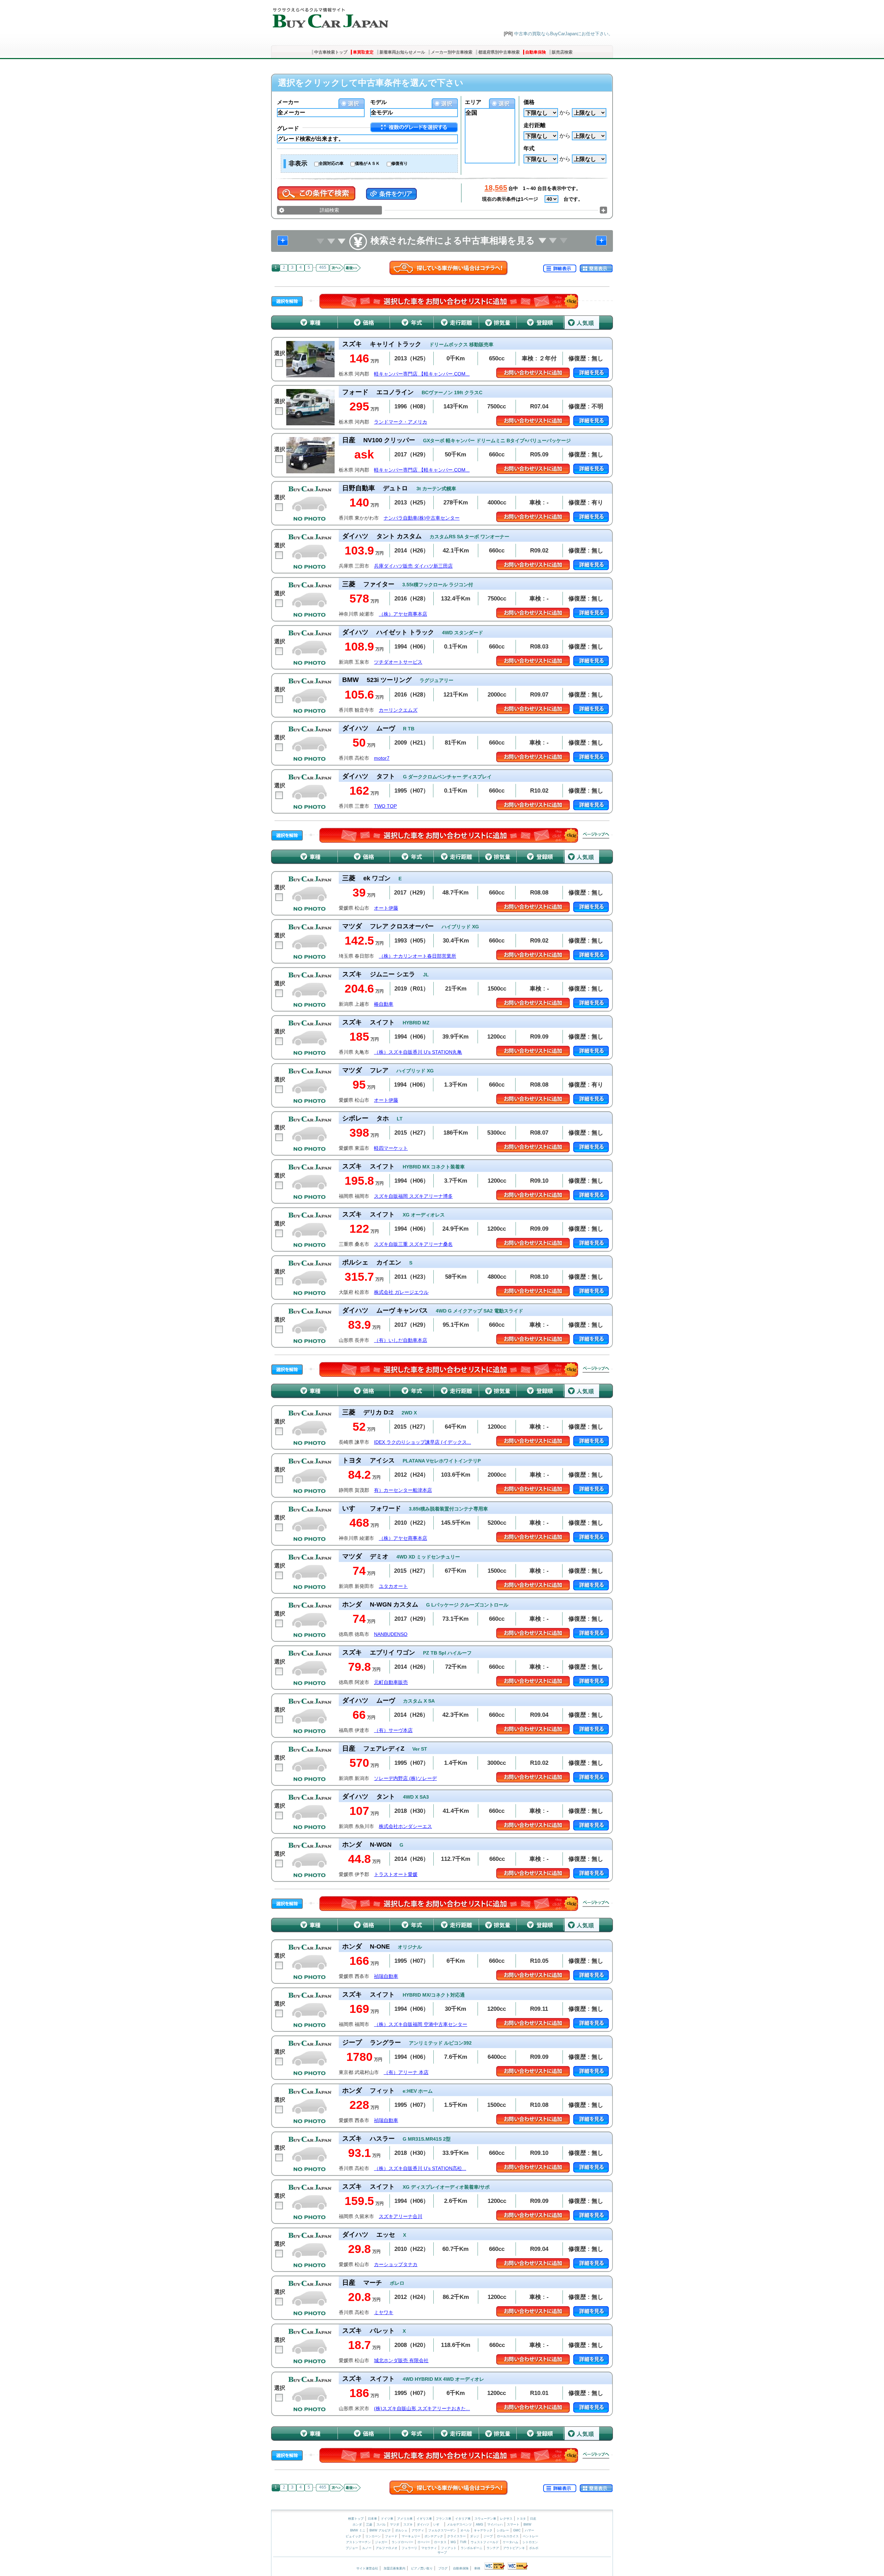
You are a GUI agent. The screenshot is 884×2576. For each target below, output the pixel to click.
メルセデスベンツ (459, 2525)
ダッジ (475, 2536)
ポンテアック (434, 2536)
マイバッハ (495, 2525)
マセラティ (429, 2548)
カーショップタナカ (396, 2265)
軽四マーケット (391, 1148)
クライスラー (457, 2536)
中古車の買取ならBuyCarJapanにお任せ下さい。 (564, 34)
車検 (477, 2568)
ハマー (530, 2530)
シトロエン (530, 2542)
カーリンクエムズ (398, 710)
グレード (288, 128)
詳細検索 (329, 210)
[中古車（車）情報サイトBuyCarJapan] (330, 16)
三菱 (369, 2525)
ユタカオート (393, 1586)
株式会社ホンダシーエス (405, 1826)
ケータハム (511, 2542)
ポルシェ (401, 2530)
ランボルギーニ (472, 2548)
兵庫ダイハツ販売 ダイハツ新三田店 (413, 566)
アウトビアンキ (514, 2548)
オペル (465, 2530)
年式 (529, 148)
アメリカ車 (405, 2519)
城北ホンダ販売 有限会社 (401, 2361)
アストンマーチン (358, 2542)
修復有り (400, 163)
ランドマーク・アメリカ (401, 422)
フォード (391, 2536)
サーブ (442, 2553)
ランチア (493, 2548)
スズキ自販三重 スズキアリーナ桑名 (413, 1244)
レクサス (506, 2519)
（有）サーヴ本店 (393, 1730)
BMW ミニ (358, 2530)
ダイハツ (423, 2525)
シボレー (503, 2530)
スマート (513, 2525)
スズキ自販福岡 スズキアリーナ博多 (413, 1196)
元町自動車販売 (391, 1682)
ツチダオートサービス (398, 662)
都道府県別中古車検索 (499, 52)
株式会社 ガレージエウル (401, 1292)
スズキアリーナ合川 (401, 2217)
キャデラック (483, 2530)
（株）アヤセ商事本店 (403, 614)
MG (453, 2542)
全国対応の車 (331, 163)
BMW (527, 2525)
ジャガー (381, 2542)
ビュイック (353, 2536)
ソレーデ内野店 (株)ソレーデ (405, 1778)
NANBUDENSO (391, 1634)
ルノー (367, 2548)
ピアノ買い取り (422, 2568)
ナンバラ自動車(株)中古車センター (422, 518)
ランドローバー (402, 2542)
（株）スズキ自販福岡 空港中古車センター (421, 2024)
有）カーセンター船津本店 (403, 1490)
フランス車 (444, 2519)
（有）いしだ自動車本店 (401, 1340)
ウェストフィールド (485, 2542)
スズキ (408, 2525)
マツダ (395, 2525)
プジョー (352, 2548)
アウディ (418, 2530)
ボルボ (534, 2548)
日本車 (373, 2519)
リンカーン (373, 2536)
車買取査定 (363, 52)
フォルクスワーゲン (442, 2530)
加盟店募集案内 (395, 2568)
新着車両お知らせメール (402, 52)
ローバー (424, 2542)
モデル (378, 102)
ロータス (440, 2542)
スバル (381, 2525)
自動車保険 (536, 52)
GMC (517, 2530)
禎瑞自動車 (386, 1976)
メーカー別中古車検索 (452, 52)
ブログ (443, 2568)
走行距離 (535, 125)
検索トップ (356, 2519)
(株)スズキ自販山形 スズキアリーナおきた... (422, 2409)
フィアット (449, 2548)
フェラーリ (409, 2548)
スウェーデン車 (486, 2519)
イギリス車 (425, 2519)
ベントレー (531, 2536)
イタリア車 (463, 2519)
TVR (463, 2542)
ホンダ (357, 2525)
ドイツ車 (388, 2519)
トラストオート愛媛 (396, 1874)
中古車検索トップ (331, 52)
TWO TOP (385, 806)
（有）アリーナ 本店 (406, 2072)
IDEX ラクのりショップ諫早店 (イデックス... (422, 1442)
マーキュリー (411, 2536)
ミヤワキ (384, 2313)
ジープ (488, 2536)
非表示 (298, 163)
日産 (533, 2519)
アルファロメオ (387, 2548)
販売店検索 (562, 52)
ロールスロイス (508, 2536)
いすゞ (438, 2525)
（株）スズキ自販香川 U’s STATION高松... (420, 2168)
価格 (529, 102)
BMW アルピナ (380, 2530)
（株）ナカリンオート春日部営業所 (417, 956)
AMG (479, 2525)
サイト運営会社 (367, 2568)
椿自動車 (384, 1004)
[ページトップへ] (596, 835)
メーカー (288, 102)
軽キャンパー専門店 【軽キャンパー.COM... (422, 374)
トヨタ (521, 2519)
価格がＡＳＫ (367, 163)
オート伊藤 (386, 908)
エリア (473, 102)
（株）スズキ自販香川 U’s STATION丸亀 (418, 1052)
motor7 (382, 758)
